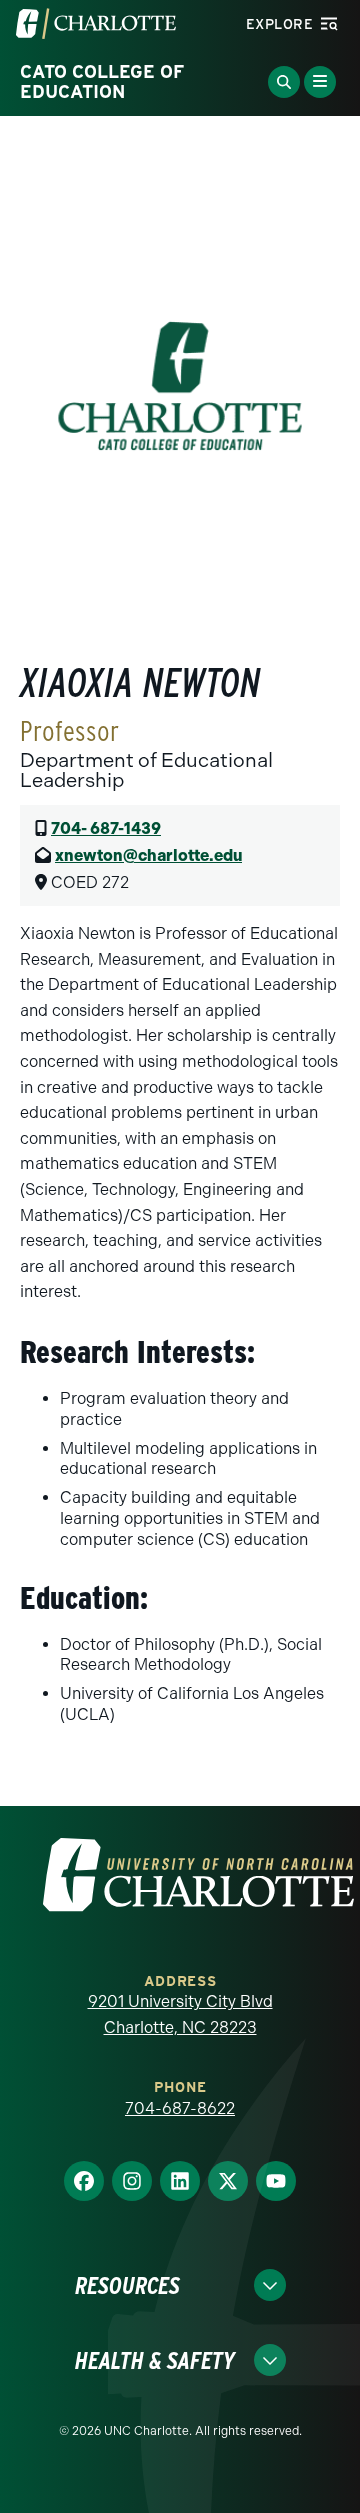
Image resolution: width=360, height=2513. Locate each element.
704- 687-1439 (106, 828)
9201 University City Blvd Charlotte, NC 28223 (180, 2014)
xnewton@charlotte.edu (148, 855)
